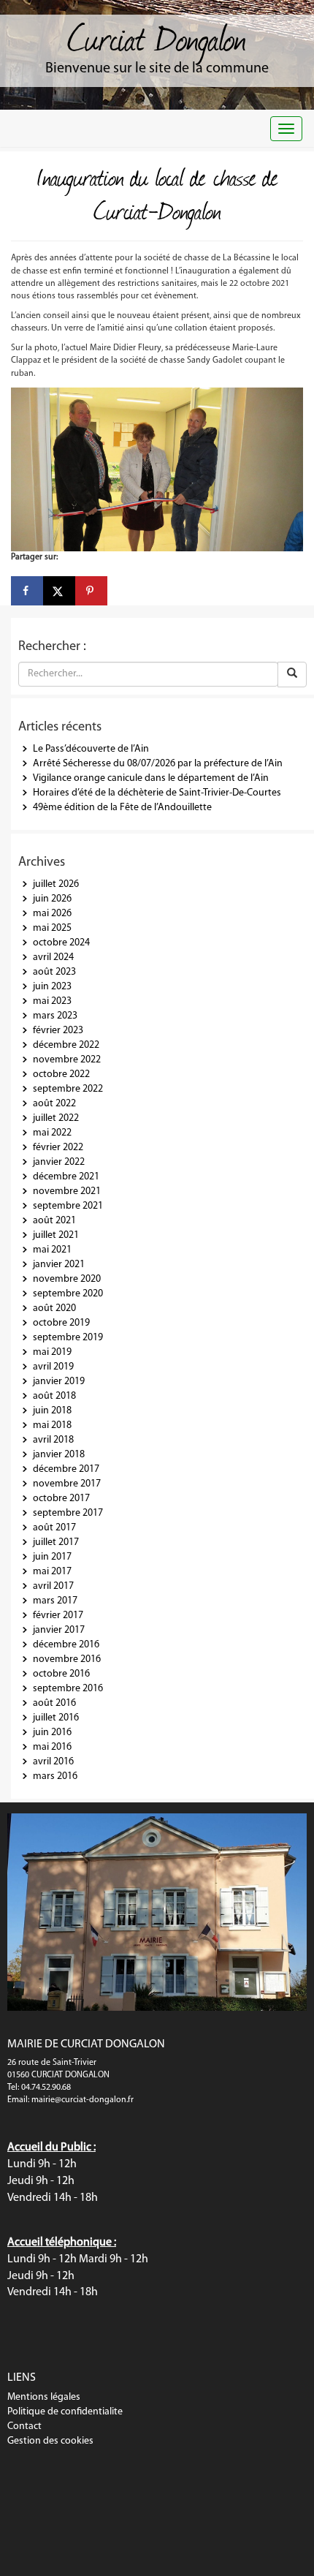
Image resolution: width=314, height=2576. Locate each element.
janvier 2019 (59, 1382)
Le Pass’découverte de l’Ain (91, 749)
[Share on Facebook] (27, 591)
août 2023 (54, 972)
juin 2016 (52, 1733)
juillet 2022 (56, 1118)
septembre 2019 (68, 1338)
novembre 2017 (67, 1484)
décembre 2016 (66, 1645)
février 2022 (58, 1148)
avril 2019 (53, 1367)
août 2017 (54, 1528)
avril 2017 (53, 1586)
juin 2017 (52, 1557)
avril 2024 (53, 957)
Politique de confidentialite (65, 2412)
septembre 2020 (68, 1294)
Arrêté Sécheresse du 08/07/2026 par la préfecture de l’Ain (158, 764)
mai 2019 (52, 1352)
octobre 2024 (61, 943)
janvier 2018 (59, 1455)
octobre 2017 (61, 1499)
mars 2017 (55, 1601)
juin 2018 (52, 1411)
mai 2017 (52, 1572)
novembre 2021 (67, 1191)
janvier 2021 (59, 1265)
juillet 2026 (56, 884)
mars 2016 (55, 1776)
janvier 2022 (59, 1162)
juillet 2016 (56, 1718)
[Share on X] (59, 591)
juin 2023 (52, 987)
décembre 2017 (66, 1469)
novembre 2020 (67, 1279)
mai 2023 (52, 1001)
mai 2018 (52, 1425)
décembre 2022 (66, 1045)
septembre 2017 (68, 1513)
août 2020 (54, 1308)
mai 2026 (52, 914)
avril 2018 (53, 1440)
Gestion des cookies (50, 2441)
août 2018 (54, 1396)
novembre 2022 (67, 1060)
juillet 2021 (56, 1235)
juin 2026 (52, 899)
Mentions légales (44, 2397)
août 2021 (54, 1221)
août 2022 (54, 1104)
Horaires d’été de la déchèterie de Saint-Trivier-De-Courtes (157, 793)
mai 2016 (52, 1747)
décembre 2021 (66, 1177)
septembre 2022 (68, 1089)
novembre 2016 (67, 1659)
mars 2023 (55, 1016)
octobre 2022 (61, 1074)
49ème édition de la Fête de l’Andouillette (122, 808)
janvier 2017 (59, 1630)
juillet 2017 (56, 1542)
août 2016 (54, 1703)
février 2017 (58, 1616)
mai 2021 (52, 1250)
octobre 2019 (61, 1323)
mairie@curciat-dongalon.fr (83, 2100)
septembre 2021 (68, 1206)
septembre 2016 (68, 1689)
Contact (24, 2426)
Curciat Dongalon (157, 37)
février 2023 (58, 1031)
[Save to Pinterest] (91, 591)
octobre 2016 (61, 1674)
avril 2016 (53, 1762)
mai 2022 (52, 1133)
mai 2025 (52, 928)
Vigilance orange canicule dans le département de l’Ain (151, 778)
